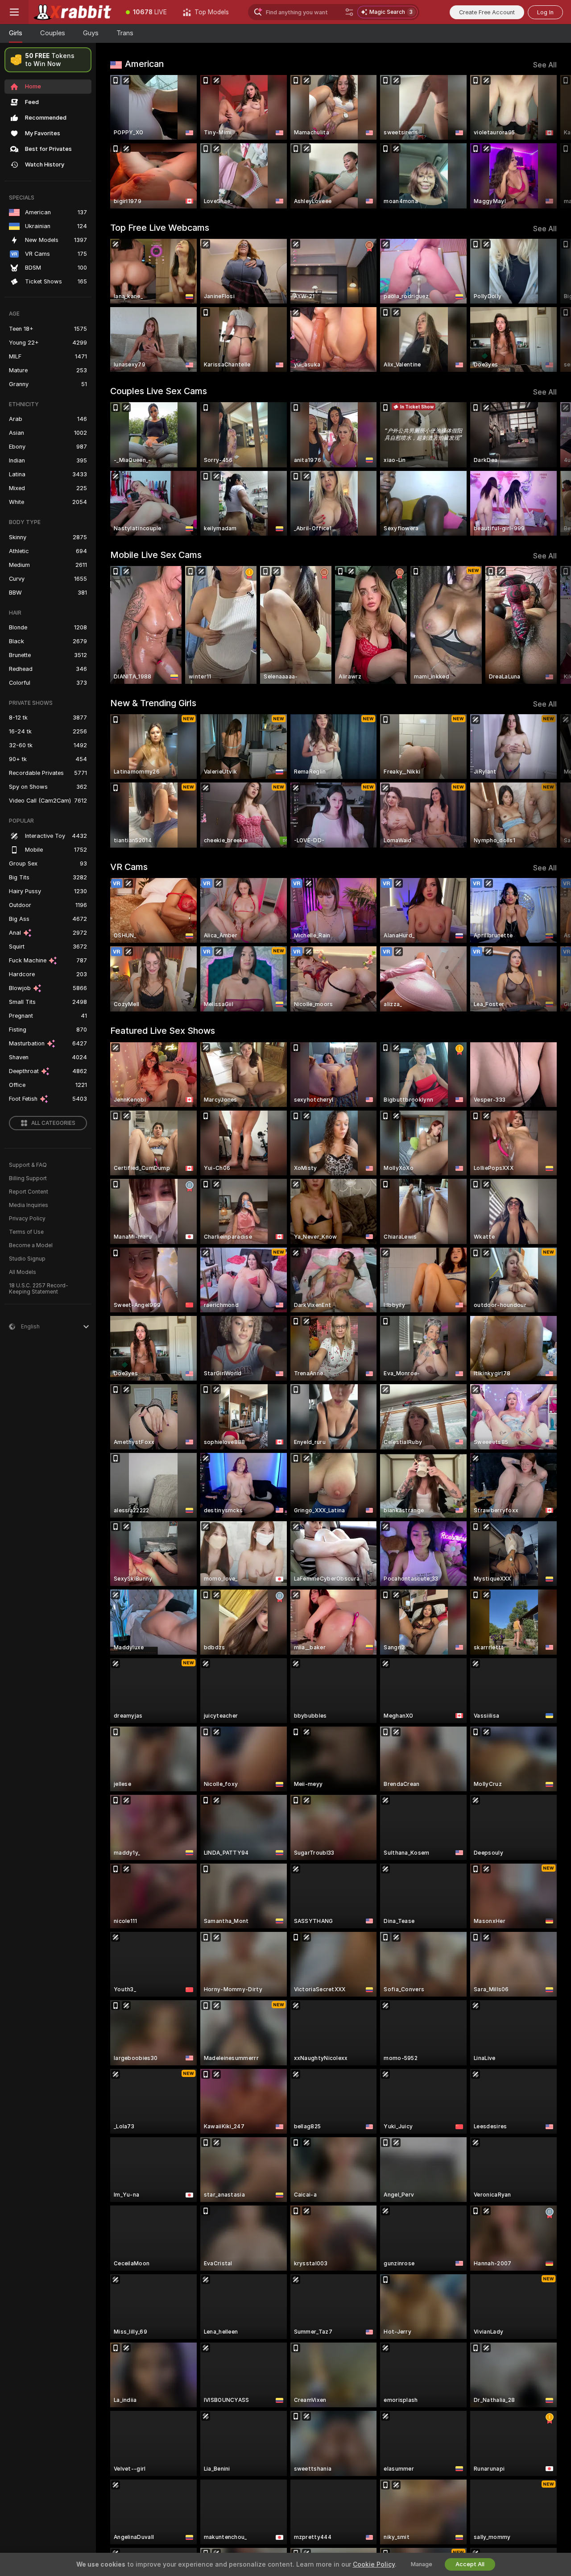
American (144, 64)
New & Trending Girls (153, 703)
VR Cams (129, 867)
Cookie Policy (374, 2564)
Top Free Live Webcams (160, 228)
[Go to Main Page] (73, 12)
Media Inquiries (29, 1205)
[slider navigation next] (549, 142)
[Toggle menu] (14, 12)
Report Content (29, 1192)
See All (545, 65)
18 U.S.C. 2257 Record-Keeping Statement (39, 1289)
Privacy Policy (27, 1219)
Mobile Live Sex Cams (156, 555)
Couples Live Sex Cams (159, 391)
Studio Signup (27, 1259)
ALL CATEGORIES (53, 1123)
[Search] (349, 12)
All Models (23, 1272)
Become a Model (31, 1245)
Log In (545, 12)
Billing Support (28, 1178)
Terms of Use (26, 1232)
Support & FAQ (28, 1165)
